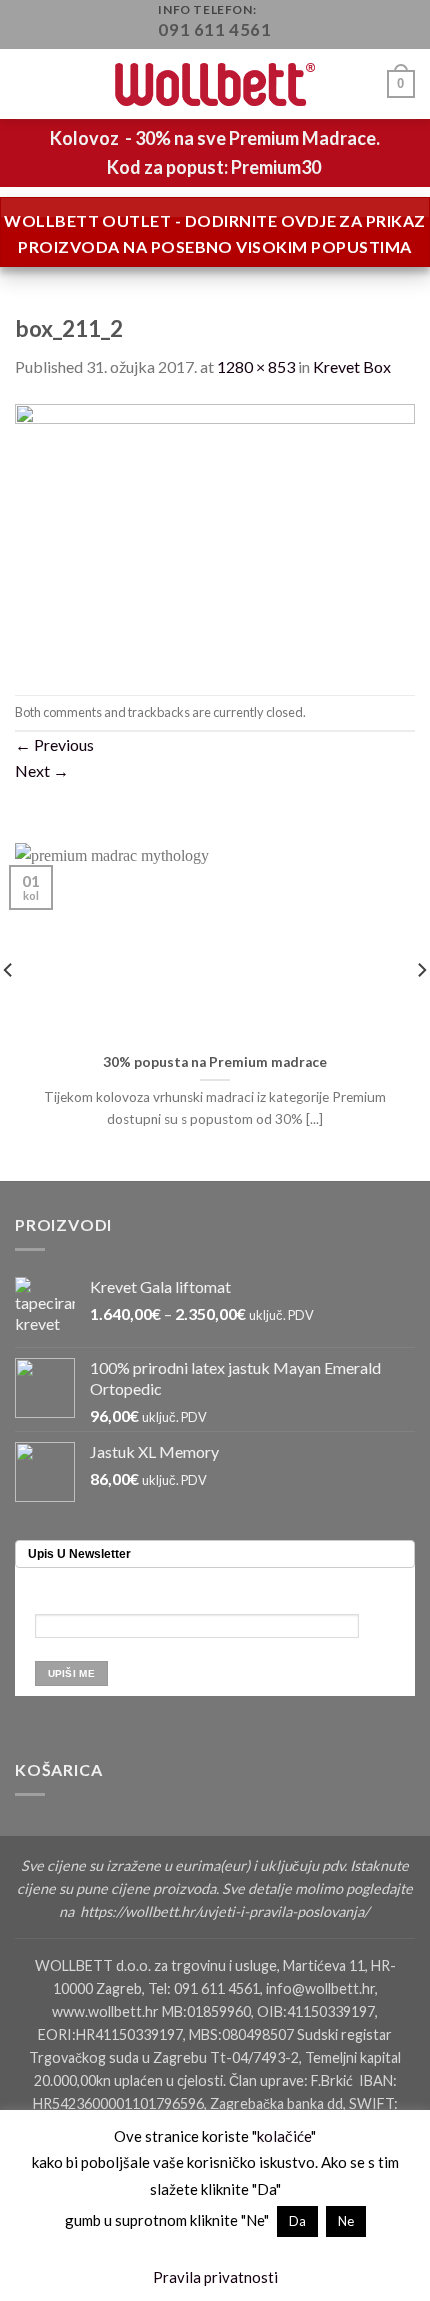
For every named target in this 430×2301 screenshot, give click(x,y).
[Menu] (27, 84)
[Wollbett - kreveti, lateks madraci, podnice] (215, 84)
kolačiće (284, 2136)
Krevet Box (352, 366)
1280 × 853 (256, 366)
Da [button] (297, 2221)
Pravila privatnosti (215, 2277)
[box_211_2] (215, 534)
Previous (54, 744)
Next (42, 770)
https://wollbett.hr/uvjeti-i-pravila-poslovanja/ (226, 1911)
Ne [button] (346, 2221)
